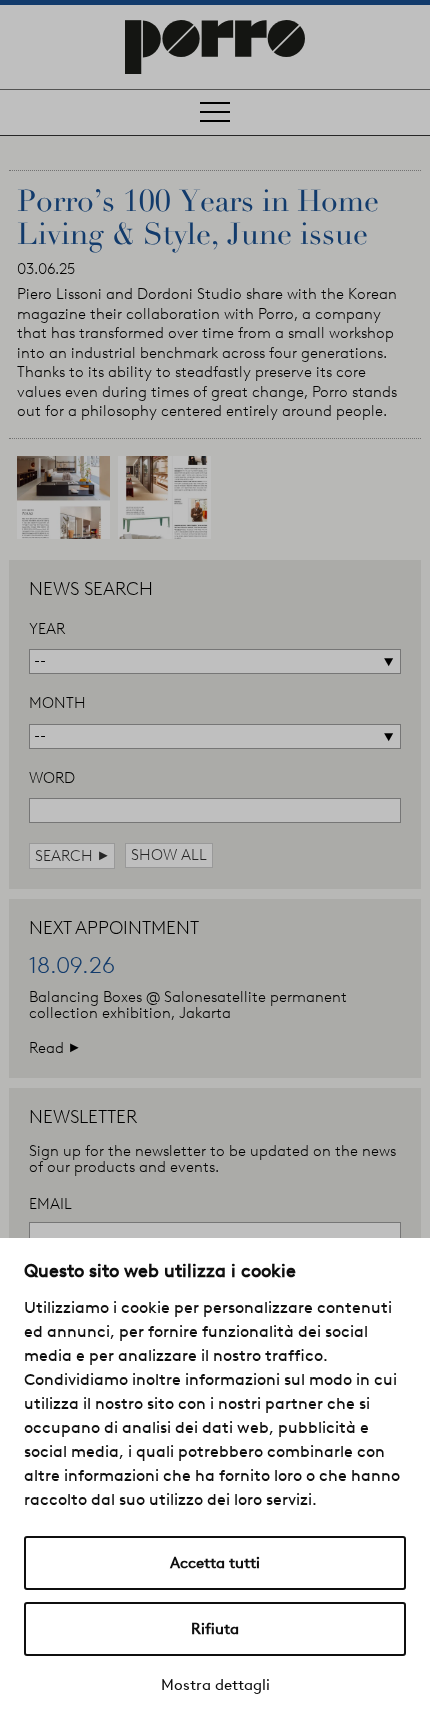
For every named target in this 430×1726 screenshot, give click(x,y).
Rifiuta (215, 1629)
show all (169, 855)
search (72, 855)
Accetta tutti (215, 1563)
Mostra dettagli (215, 1685)
